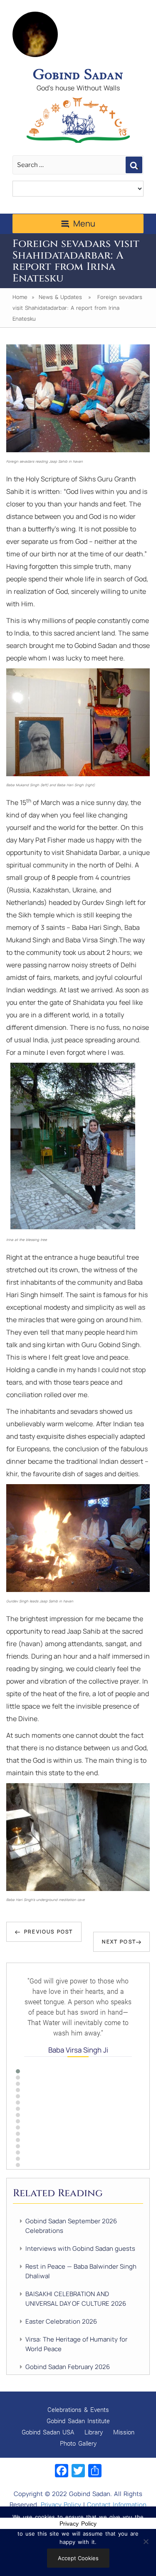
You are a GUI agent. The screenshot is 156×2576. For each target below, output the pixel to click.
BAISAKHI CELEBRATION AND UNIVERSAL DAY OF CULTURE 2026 (76, 2299)
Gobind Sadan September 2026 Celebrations (71, 2226)
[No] (146, 2541)
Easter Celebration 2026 (61, 2321)
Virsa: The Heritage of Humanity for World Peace (76, 2344)
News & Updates (60, 297)
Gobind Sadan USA (48, 2432)
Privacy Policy (61, 2505)
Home (20, 297)
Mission (124, 2432)
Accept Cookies (78, 2558)
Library (94, 2432)
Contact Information (117, 2505)
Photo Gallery (78, 2443)
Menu (84, 223)
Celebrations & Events (78, 2409)
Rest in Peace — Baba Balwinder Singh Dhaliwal (81, 2271)
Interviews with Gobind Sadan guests (80, 2248)
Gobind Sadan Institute (78, 2421)
